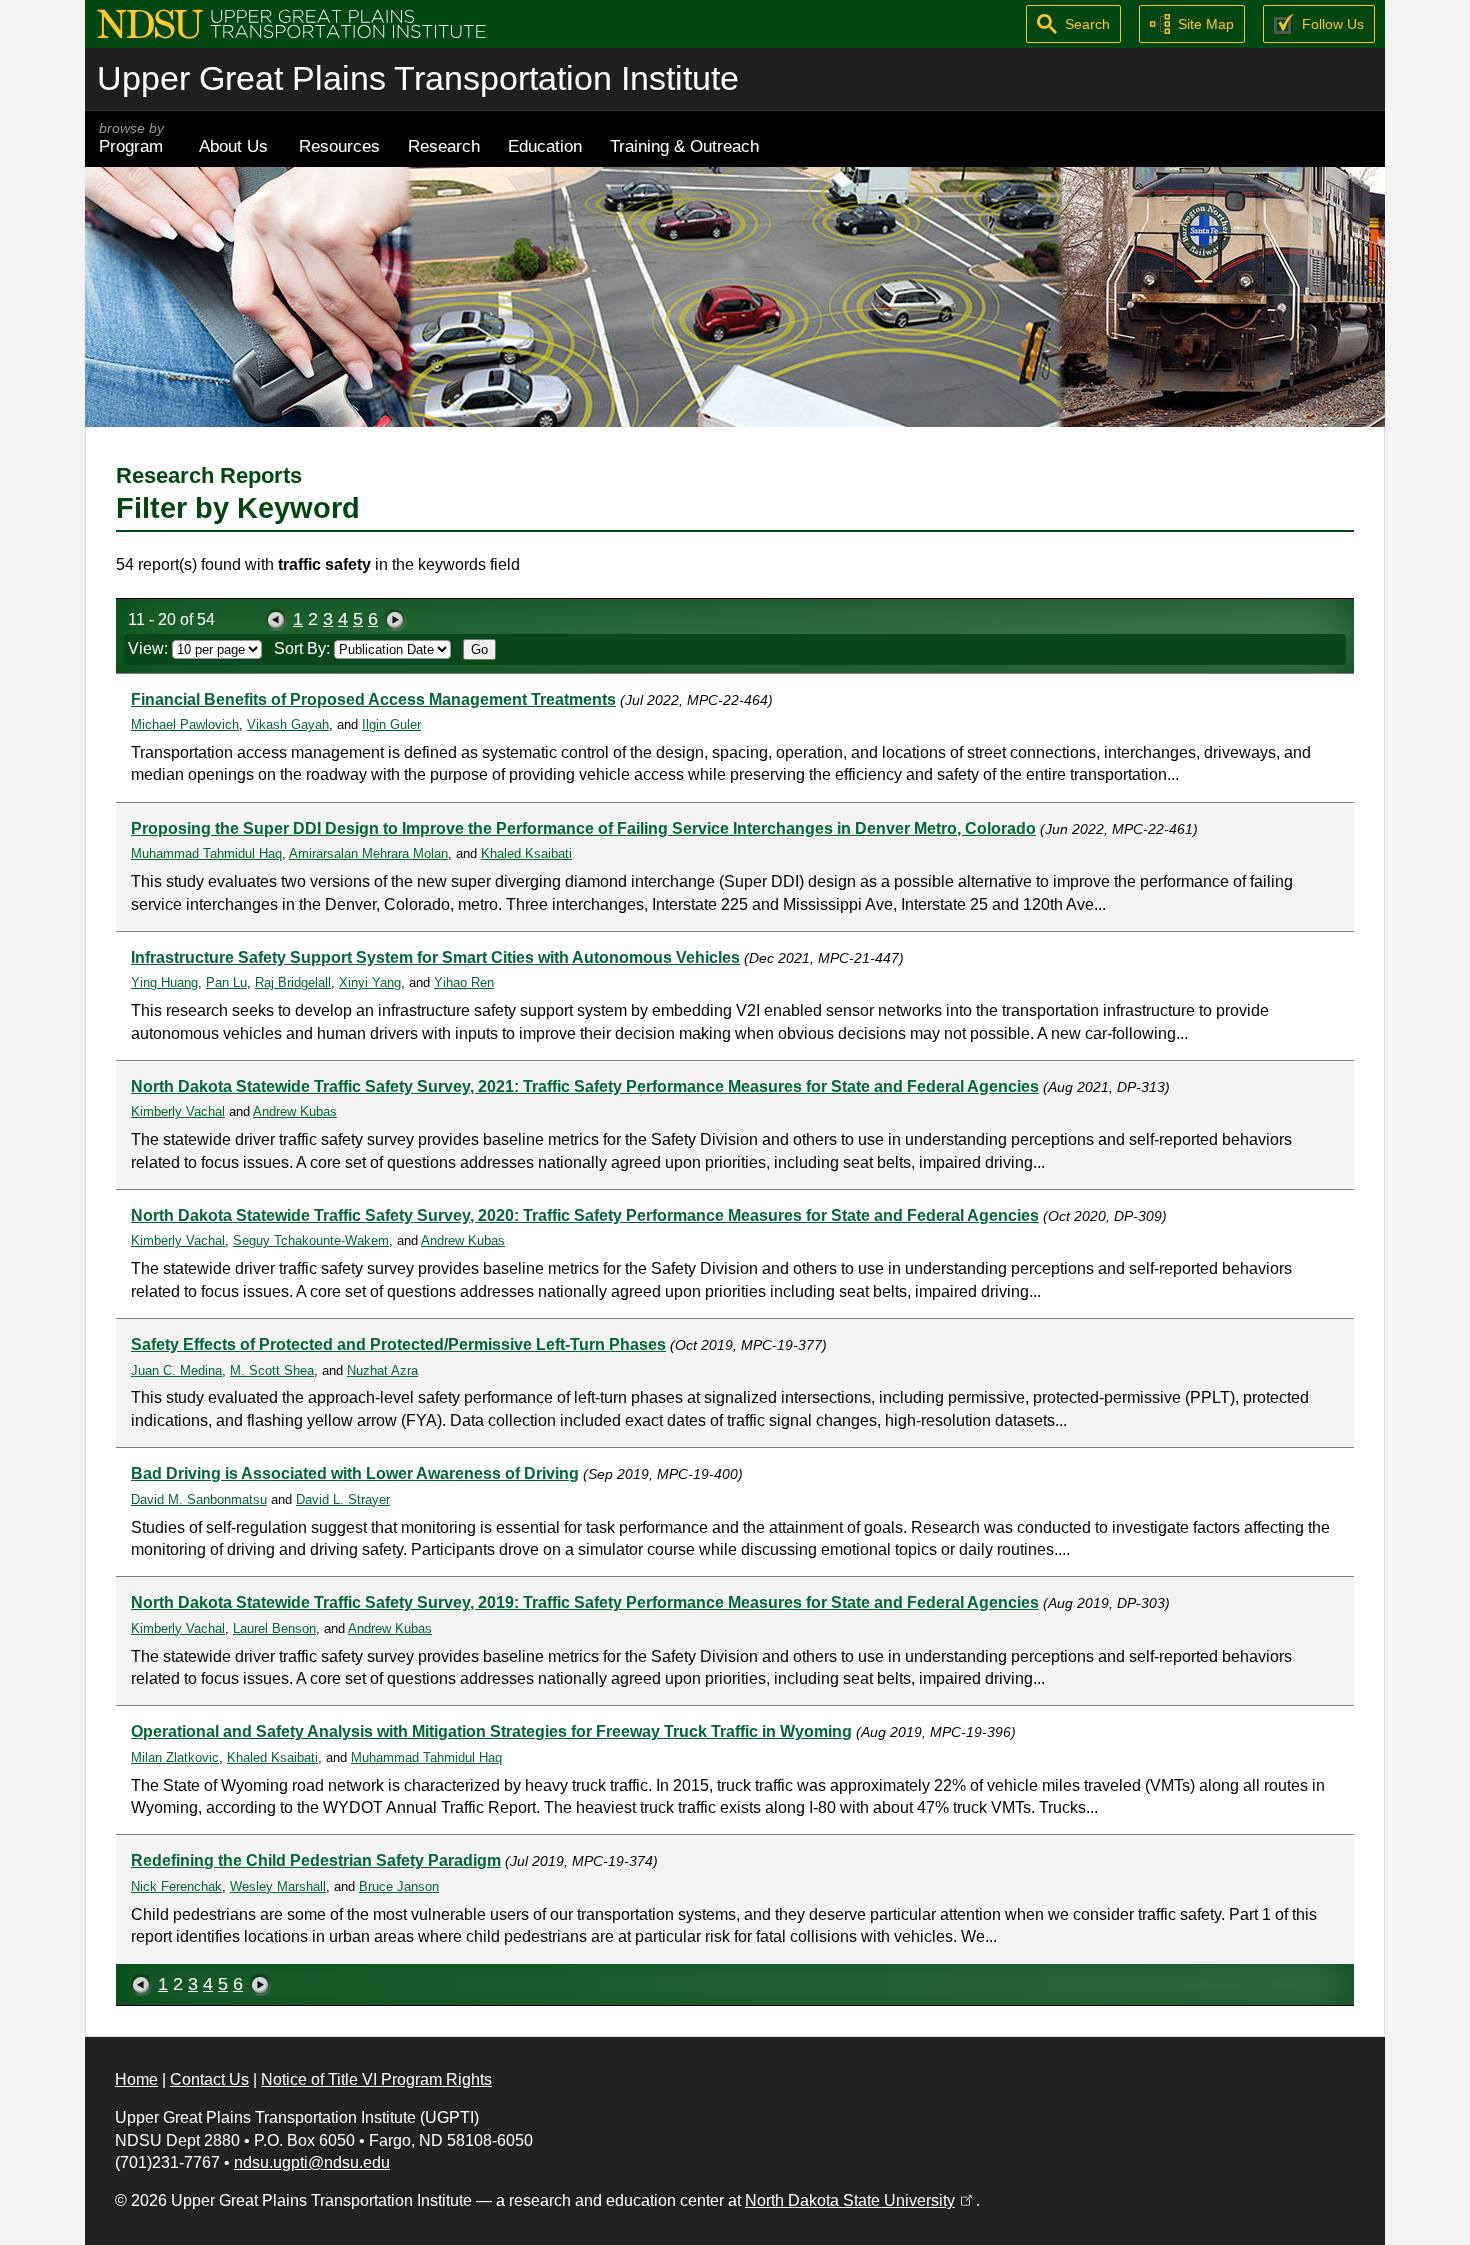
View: (150, 648)
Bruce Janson (399, 1886)
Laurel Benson (274, 1628)
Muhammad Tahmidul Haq (206, 853)
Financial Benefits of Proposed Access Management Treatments (373, 699)
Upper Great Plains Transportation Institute (418, 78)
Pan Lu (226, 982)
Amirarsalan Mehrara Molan (368, 853)
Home (136, 2079)
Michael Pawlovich (185, 724)
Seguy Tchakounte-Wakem (311, 1240)
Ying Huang (164, 982)
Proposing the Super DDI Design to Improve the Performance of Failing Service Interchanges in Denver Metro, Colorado (583, 828)
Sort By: (304, 648)
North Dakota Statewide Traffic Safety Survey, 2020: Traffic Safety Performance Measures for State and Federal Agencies (585, 1215)
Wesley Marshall (278, 1886)
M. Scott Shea (272, 1370)
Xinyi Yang (370, 982)
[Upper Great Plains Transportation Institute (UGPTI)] (291, 22)
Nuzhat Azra (382, 1370)
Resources (339, 146)
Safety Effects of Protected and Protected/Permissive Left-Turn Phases (398, 1344)
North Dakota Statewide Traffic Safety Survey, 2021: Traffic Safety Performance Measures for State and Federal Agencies (585, 1086)
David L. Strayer (343, 1499)
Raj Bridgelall (293, 982)
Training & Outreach (684, 146)
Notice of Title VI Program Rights (376, 2079)
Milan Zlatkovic (175, 1757)
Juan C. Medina (176, 1370)
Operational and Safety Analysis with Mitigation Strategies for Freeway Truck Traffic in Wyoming (491, 1731)
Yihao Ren (464, 982)
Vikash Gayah (288, 724)
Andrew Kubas (295, 1111)
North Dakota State (860, 2200)
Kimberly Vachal (178, 1111)
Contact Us (209, 2079)
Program (131, 138)
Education (545, 146)
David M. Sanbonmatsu (199, 1499)
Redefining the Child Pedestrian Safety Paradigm (316, 1860)
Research (444, 146)
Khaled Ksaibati (526, 853)
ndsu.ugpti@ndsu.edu (312, 2162)
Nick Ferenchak (176, 1886)
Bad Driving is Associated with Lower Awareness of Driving (355, 1473)
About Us (233, 146)
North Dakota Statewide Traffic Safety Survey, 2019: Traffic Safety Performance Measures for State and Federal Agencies (585, 1602)
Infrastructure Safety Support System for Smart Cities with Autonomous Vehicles (435, 957)
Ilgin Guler (391, 724)
